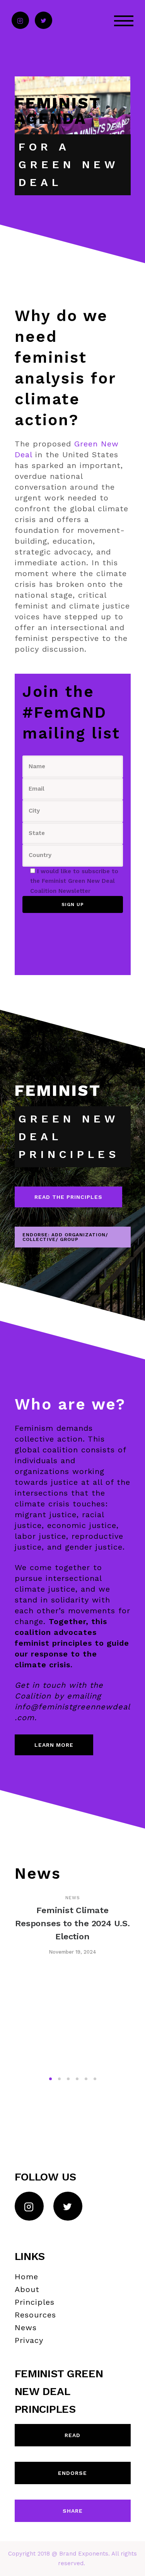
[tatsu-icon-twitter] (43, 21)
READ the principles (68, 1197)
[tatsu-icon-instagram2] (20, 21)
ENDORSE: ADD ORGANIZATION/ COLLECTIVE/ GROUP (65, 1237)
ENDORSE (72, 2473)
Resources (35, 2315)
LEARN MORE (54, 1745)
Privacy (29, 2340)
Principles (35, 2302)
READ (72, 2435)
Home (26, 2277)
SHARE (73, 2511)
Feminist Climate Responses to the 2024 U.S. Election (72, 1923)
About (27, 2289)
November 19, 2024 (72, 1952)
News (73, 1898)
